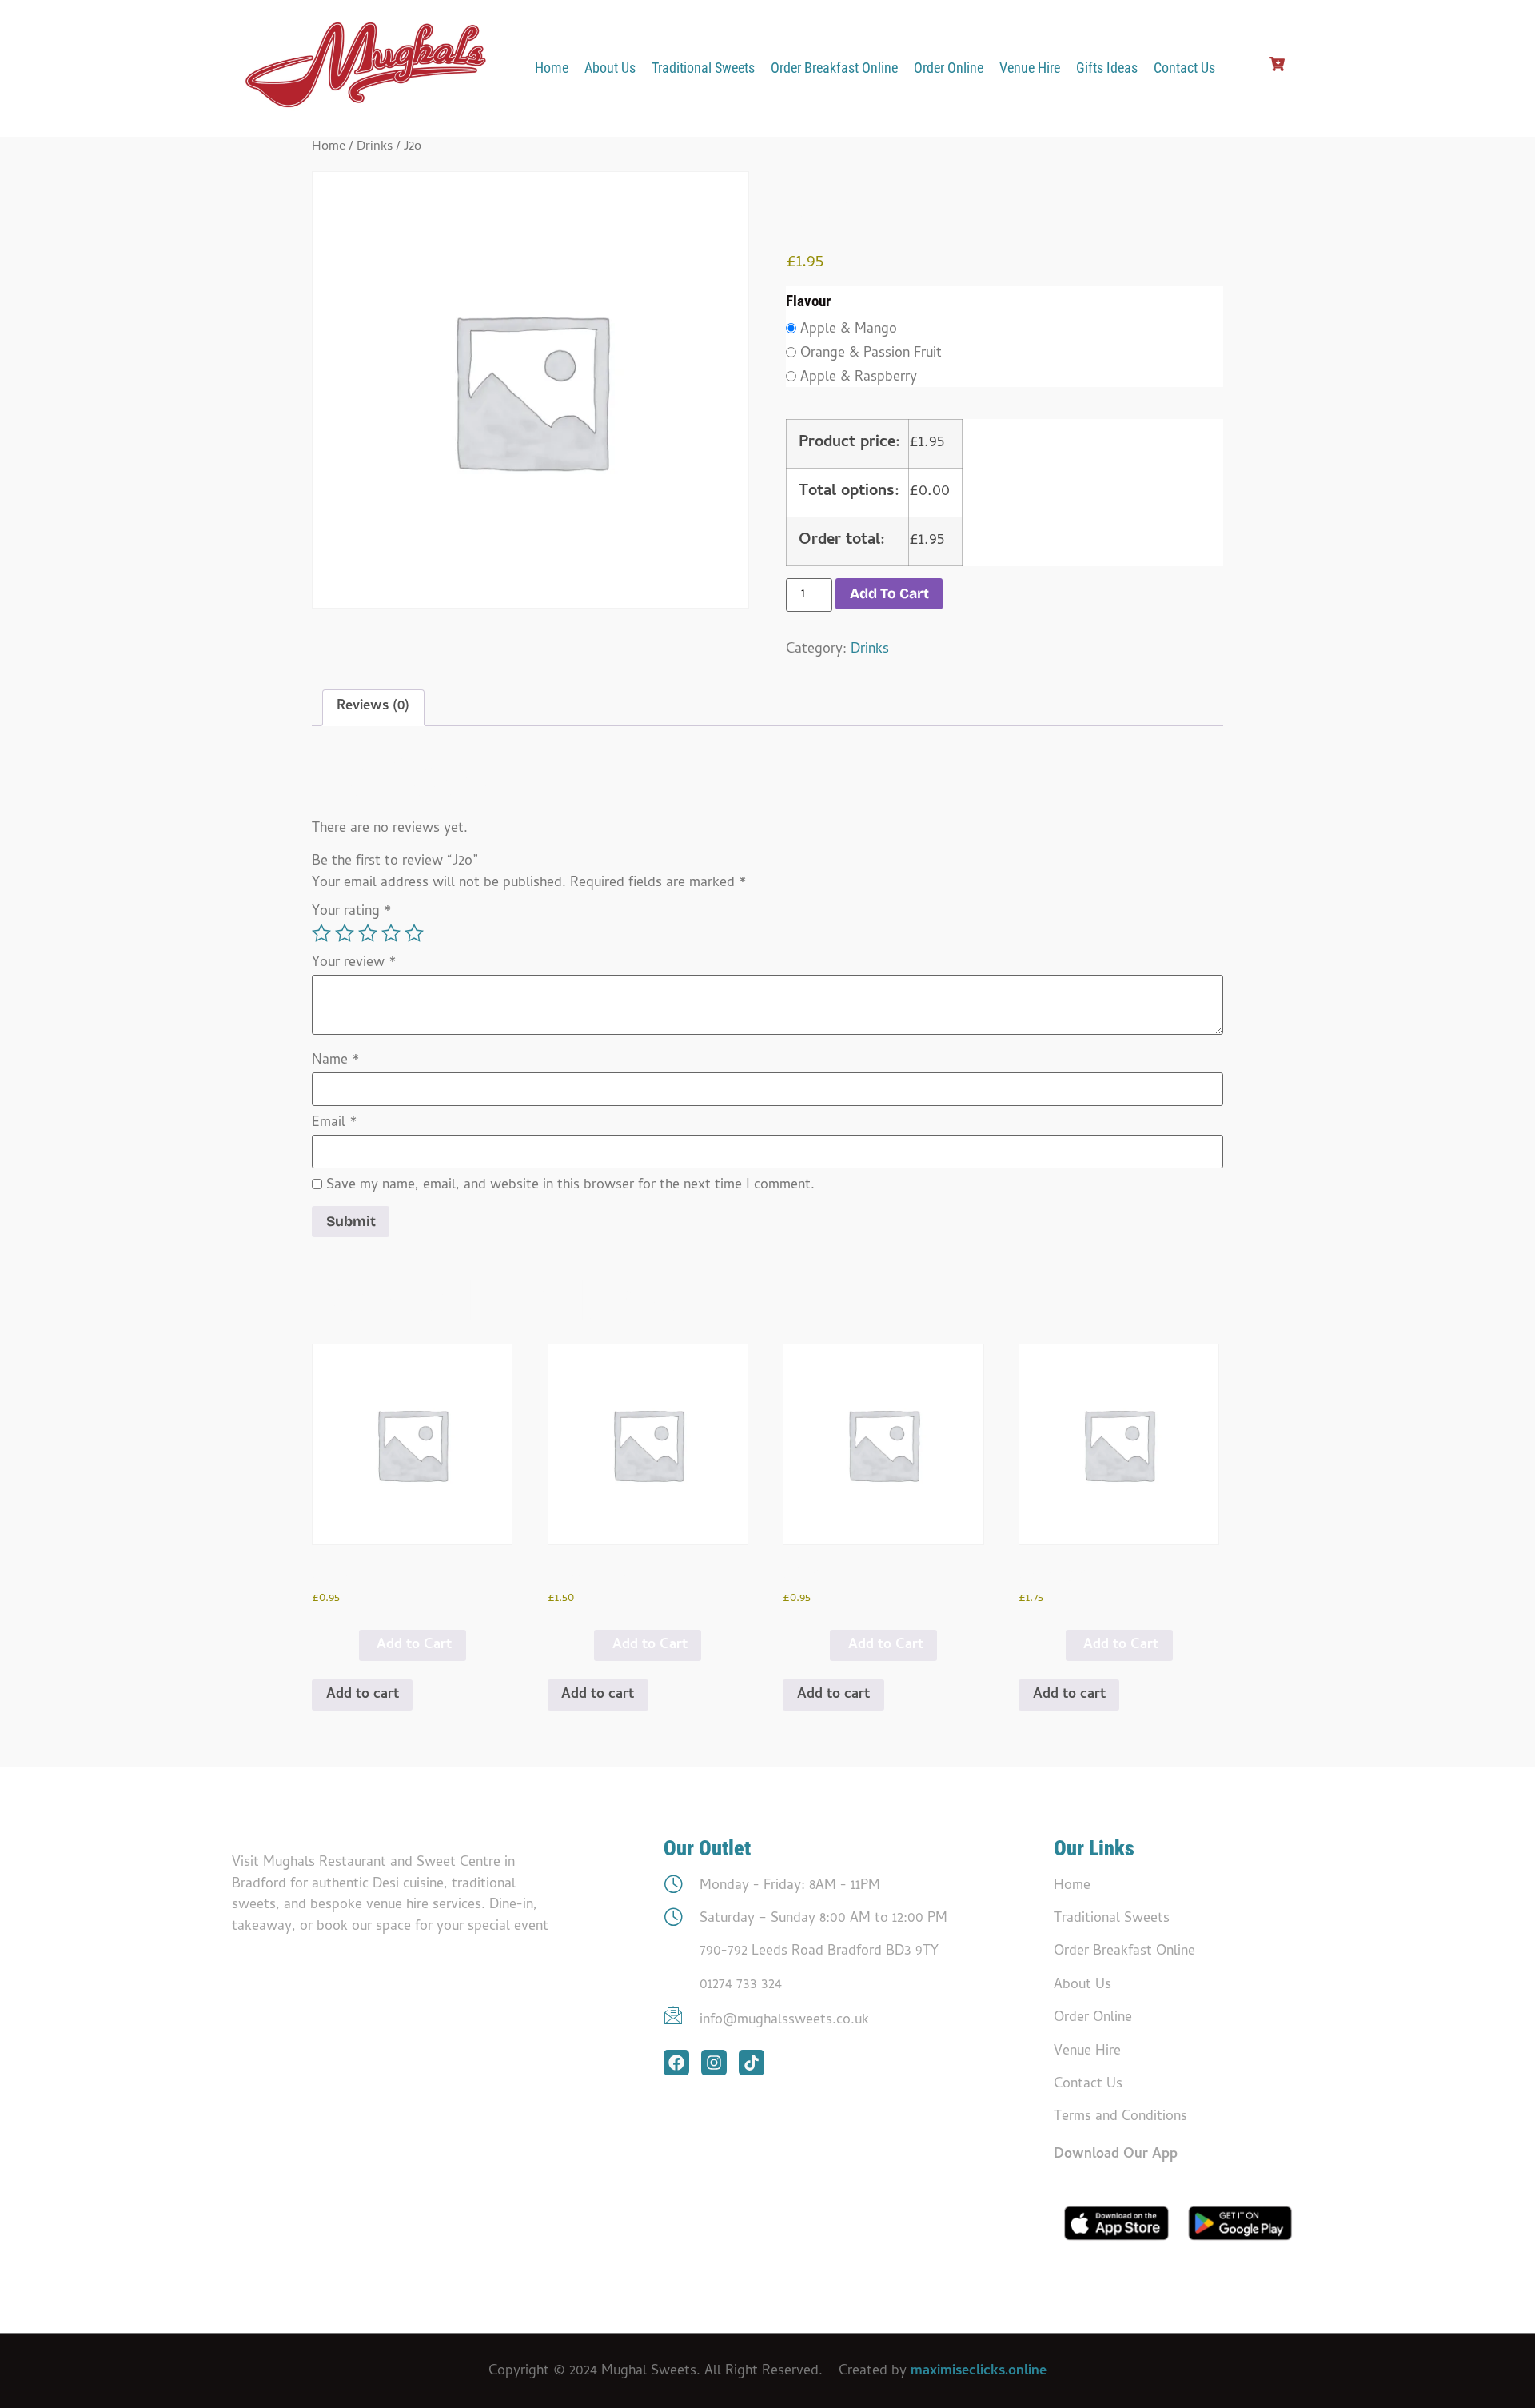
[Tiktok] (752, 2063)
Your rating (352, 912)
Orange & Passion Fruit (871, 354)
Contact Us (1184, 68)
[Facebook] (676, 2063)
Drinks (375, 147)
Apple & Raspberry (859, 378)
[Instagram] (714, 2063)
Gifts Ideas (1107, 68)
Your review (354, 964)
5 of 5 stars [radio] (414, 933)
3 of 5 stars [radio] (368, 933)
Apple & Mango (849, 330)
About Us (610, 68)
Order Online (949, 68)
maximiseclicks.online (979, 2372)
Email (335, 1124)
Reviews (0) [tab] (373, 707)
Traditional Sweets (703, 68)
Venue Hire (1030, 68)
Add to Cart (414, 1645)
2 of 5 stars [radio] (345, 933)
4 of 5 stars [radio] (391, 933)
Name (336, 1061)
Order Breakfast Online (834, 68)
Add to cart (889, 594)
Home (552, 68)
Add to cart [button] (363, 1695)
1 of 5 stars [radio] (321, 933)
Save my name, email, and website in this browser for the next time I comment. (570, 1186)
